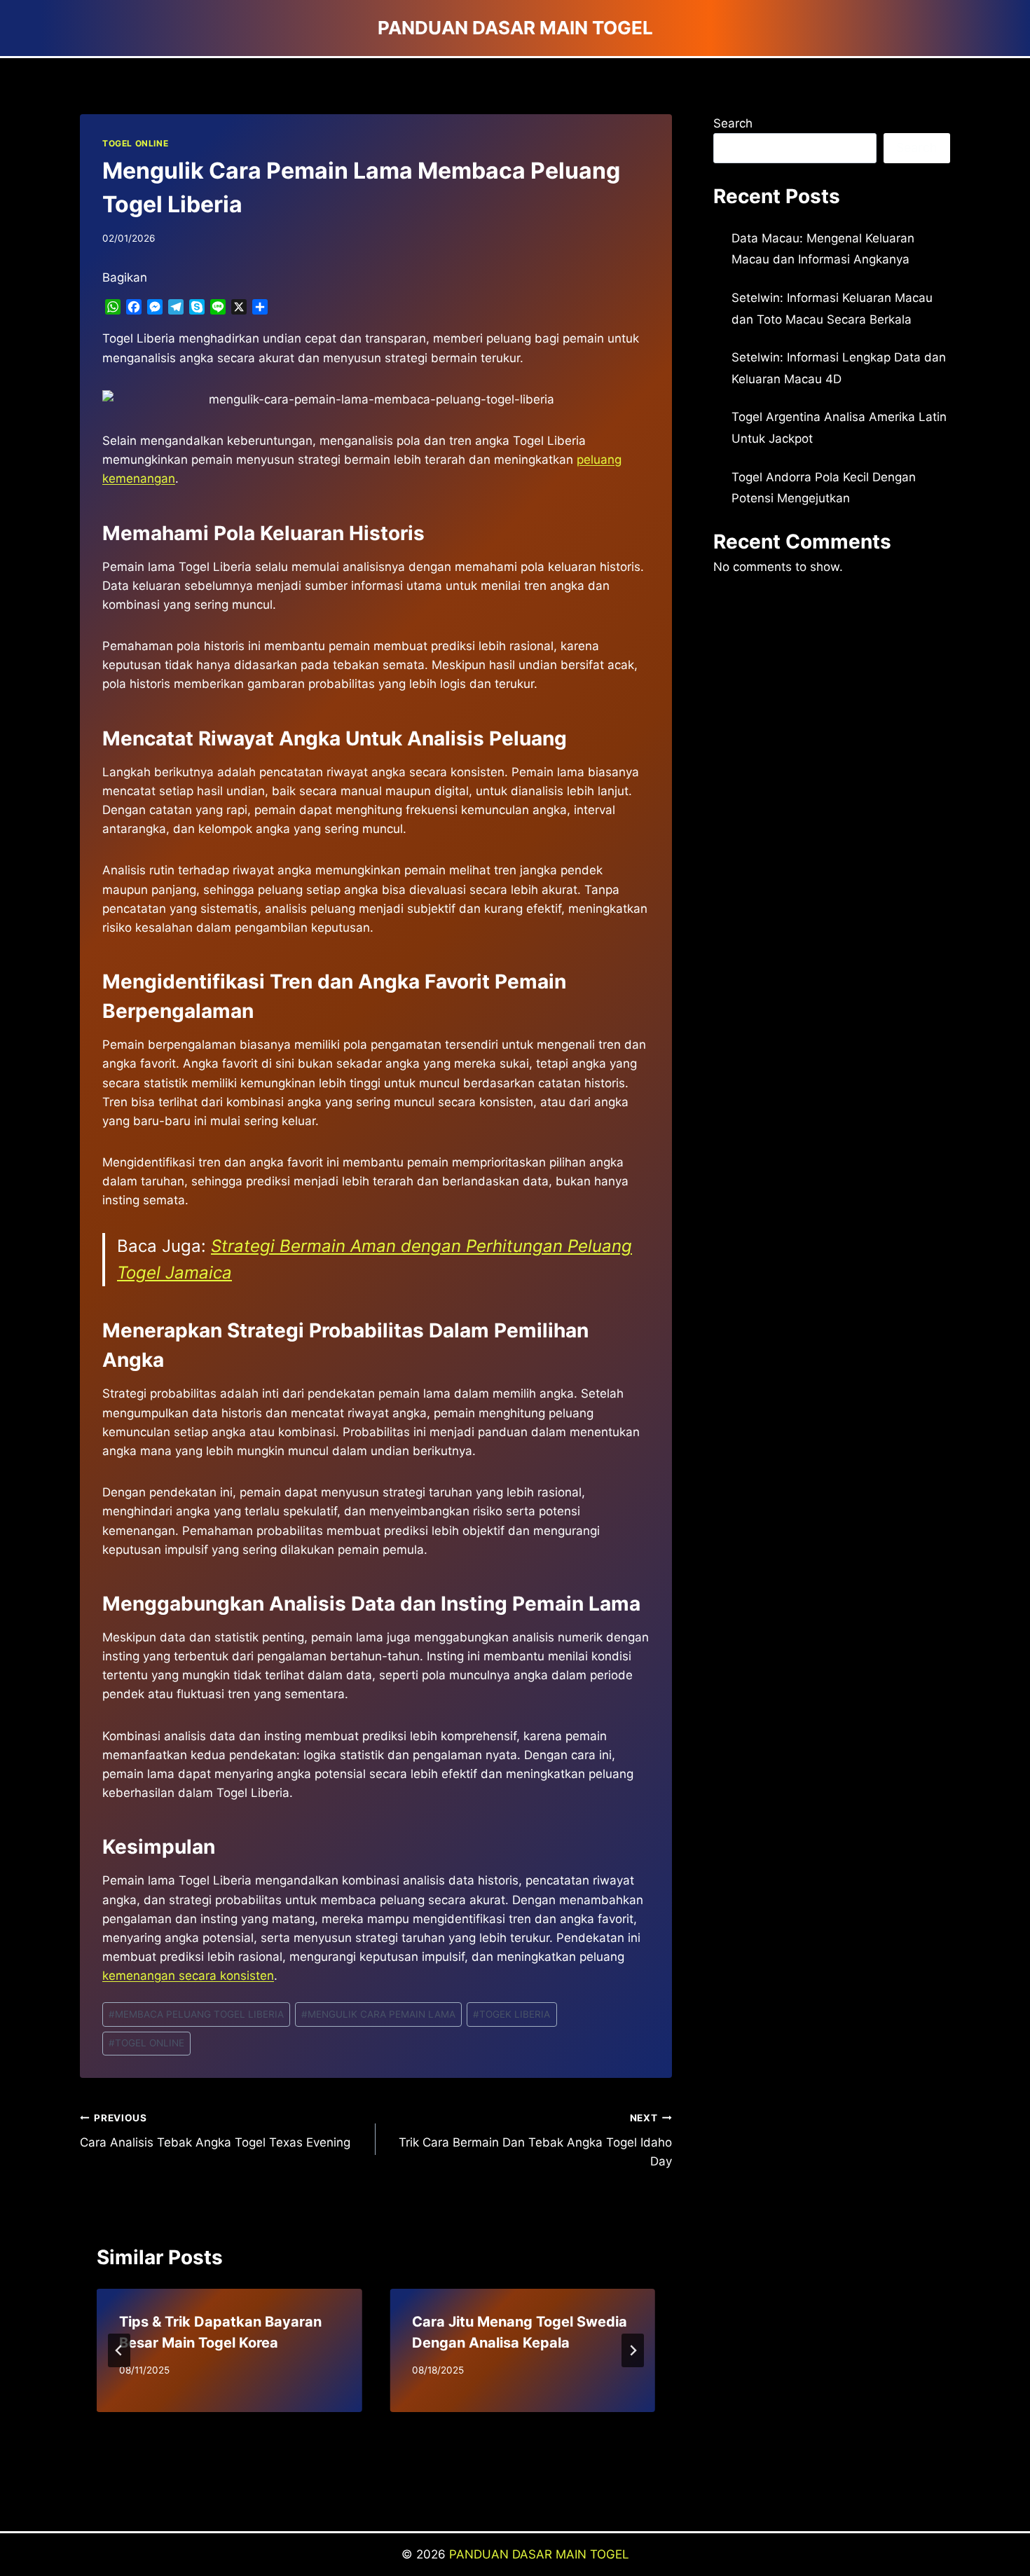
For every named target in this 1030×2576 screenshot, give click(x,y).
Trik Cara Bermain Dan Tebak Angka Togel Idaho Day (535, 2140)
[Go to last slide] (119, 2350)
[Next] (633, 2350)
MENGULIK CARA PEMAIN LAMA (378, 2014)
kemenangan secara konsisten (188, 1976)
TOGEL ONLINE (135, 143)
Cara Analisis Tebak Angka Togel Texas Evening (215, 2131)
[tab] (348, 2424)
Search (733, 123)
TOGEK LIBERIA (511, 2014)
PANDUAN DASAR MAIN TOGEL (539, 2554)
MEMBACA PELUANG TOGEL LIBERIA (196, 2014)
